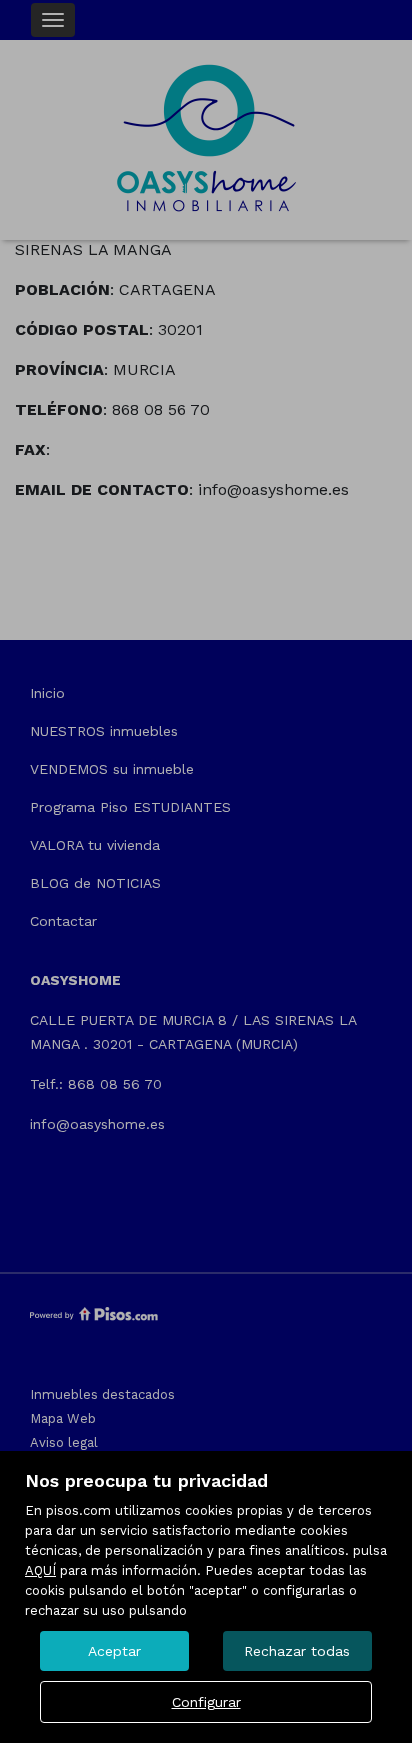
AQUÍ (40, 1570)
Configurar (206, 1702)
